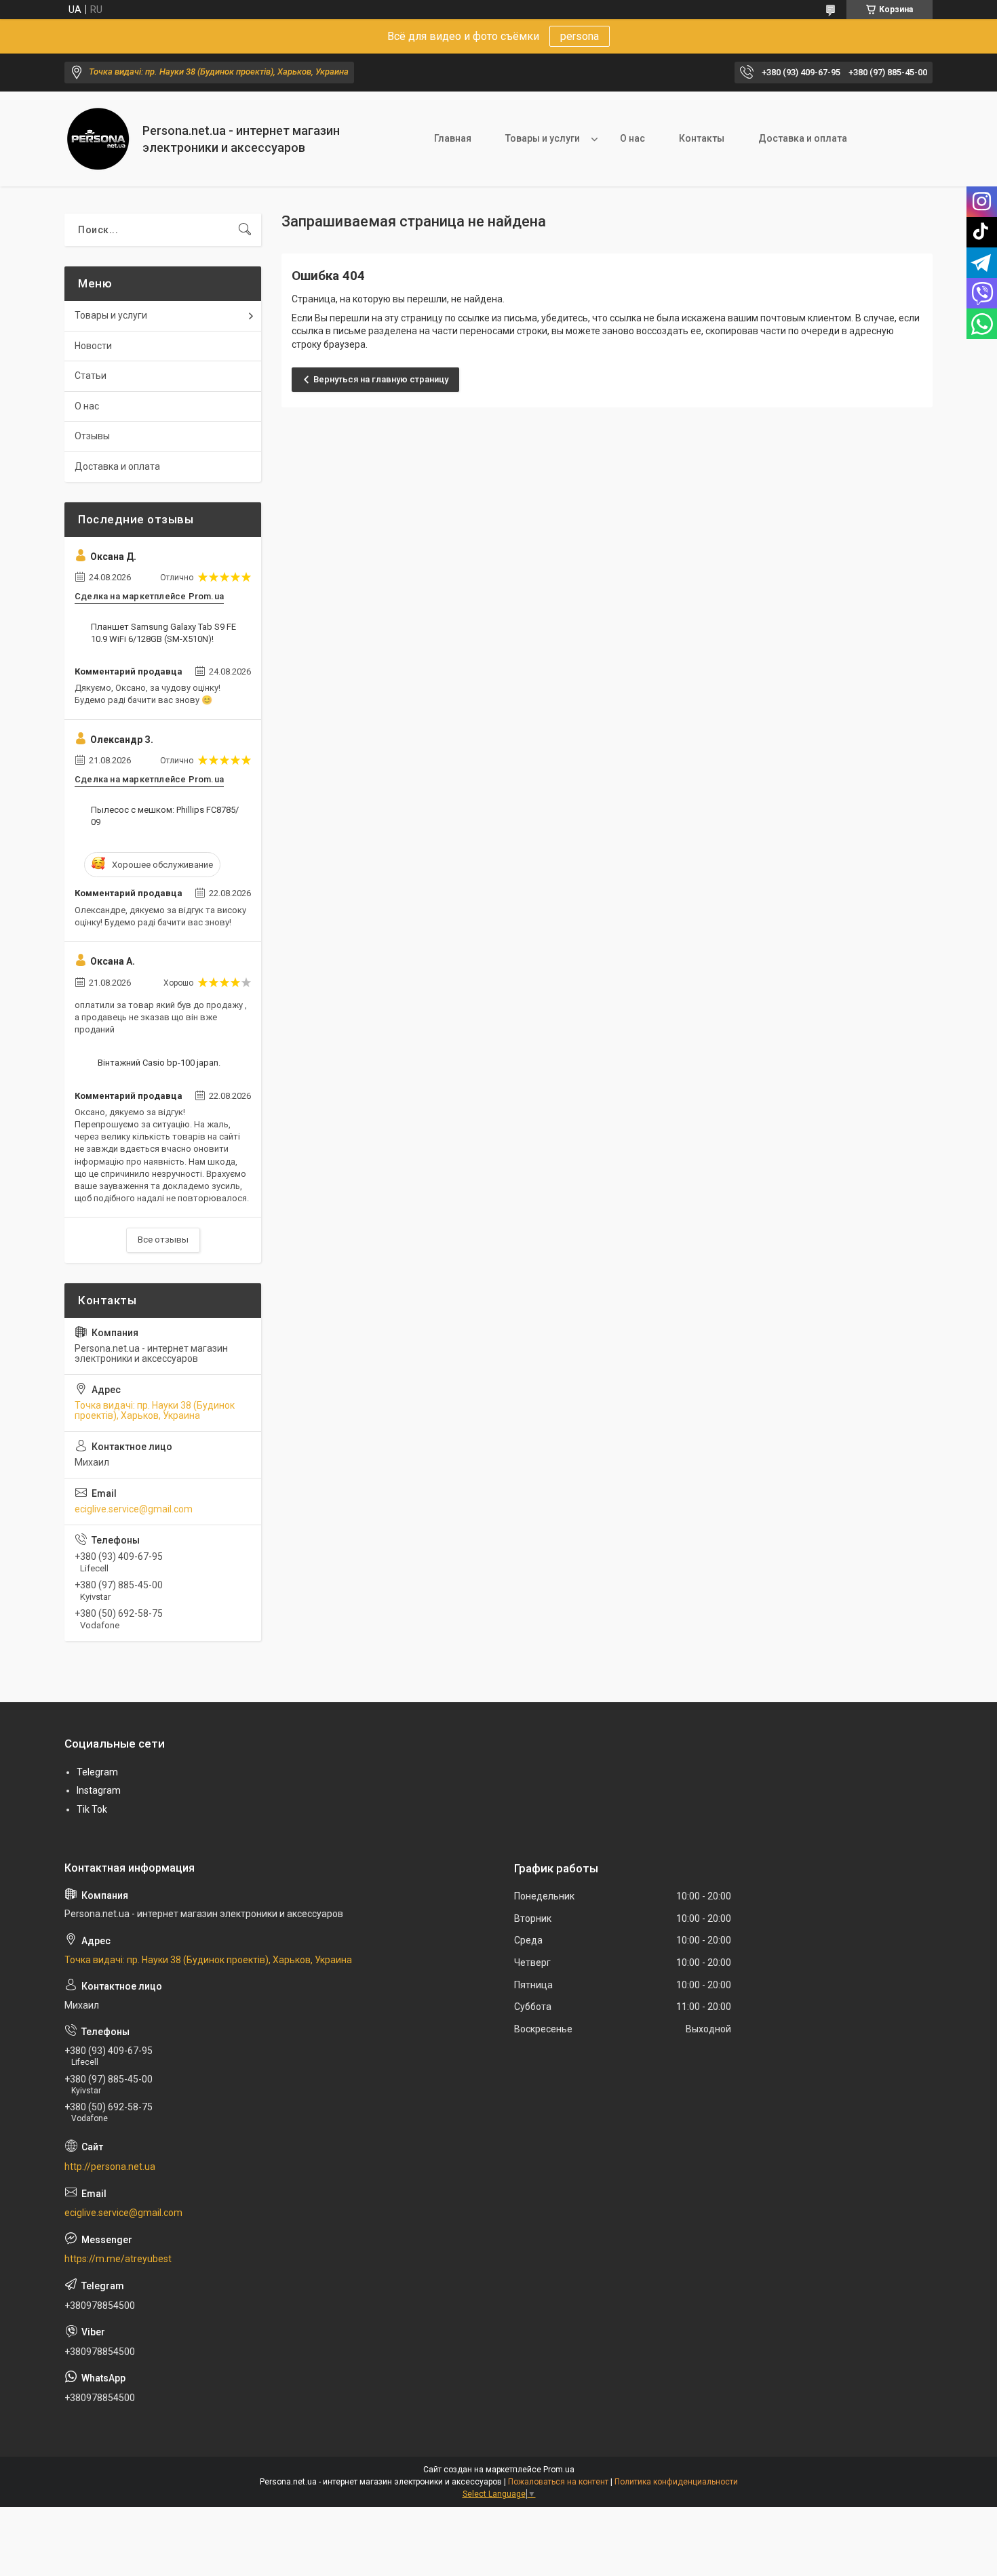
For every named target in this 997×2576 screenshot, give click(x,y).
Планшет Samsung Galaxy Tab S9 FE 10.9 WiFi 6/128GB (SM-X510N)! (163, 633)
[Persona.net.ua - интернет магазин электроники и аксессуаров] (98, 139)
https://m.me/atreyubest (118, 2259)
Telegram (97, 1772)
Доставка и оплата (803, 138)
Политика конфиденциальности (676, 2482)
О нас (632, 138)
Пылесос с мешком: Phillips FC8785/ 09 (165, 816)
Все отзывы (163, 1240)
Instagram (99, 1790)
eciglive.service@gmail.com (134, 1509)
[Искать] (245, 230)
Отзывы (92, 436)
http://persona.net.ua (110, 2167)
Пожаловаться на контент (558, 2482)
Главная (453, 138)
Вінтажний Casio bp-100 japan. (159, 1063)
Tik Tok (92, 1809)
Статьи (91, 376)
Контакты (702, 138)
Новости (93, 346)
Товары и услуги (543, 138)
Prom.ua (559, 2470)
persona (580, 36)
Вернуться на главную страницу (381, 379)
